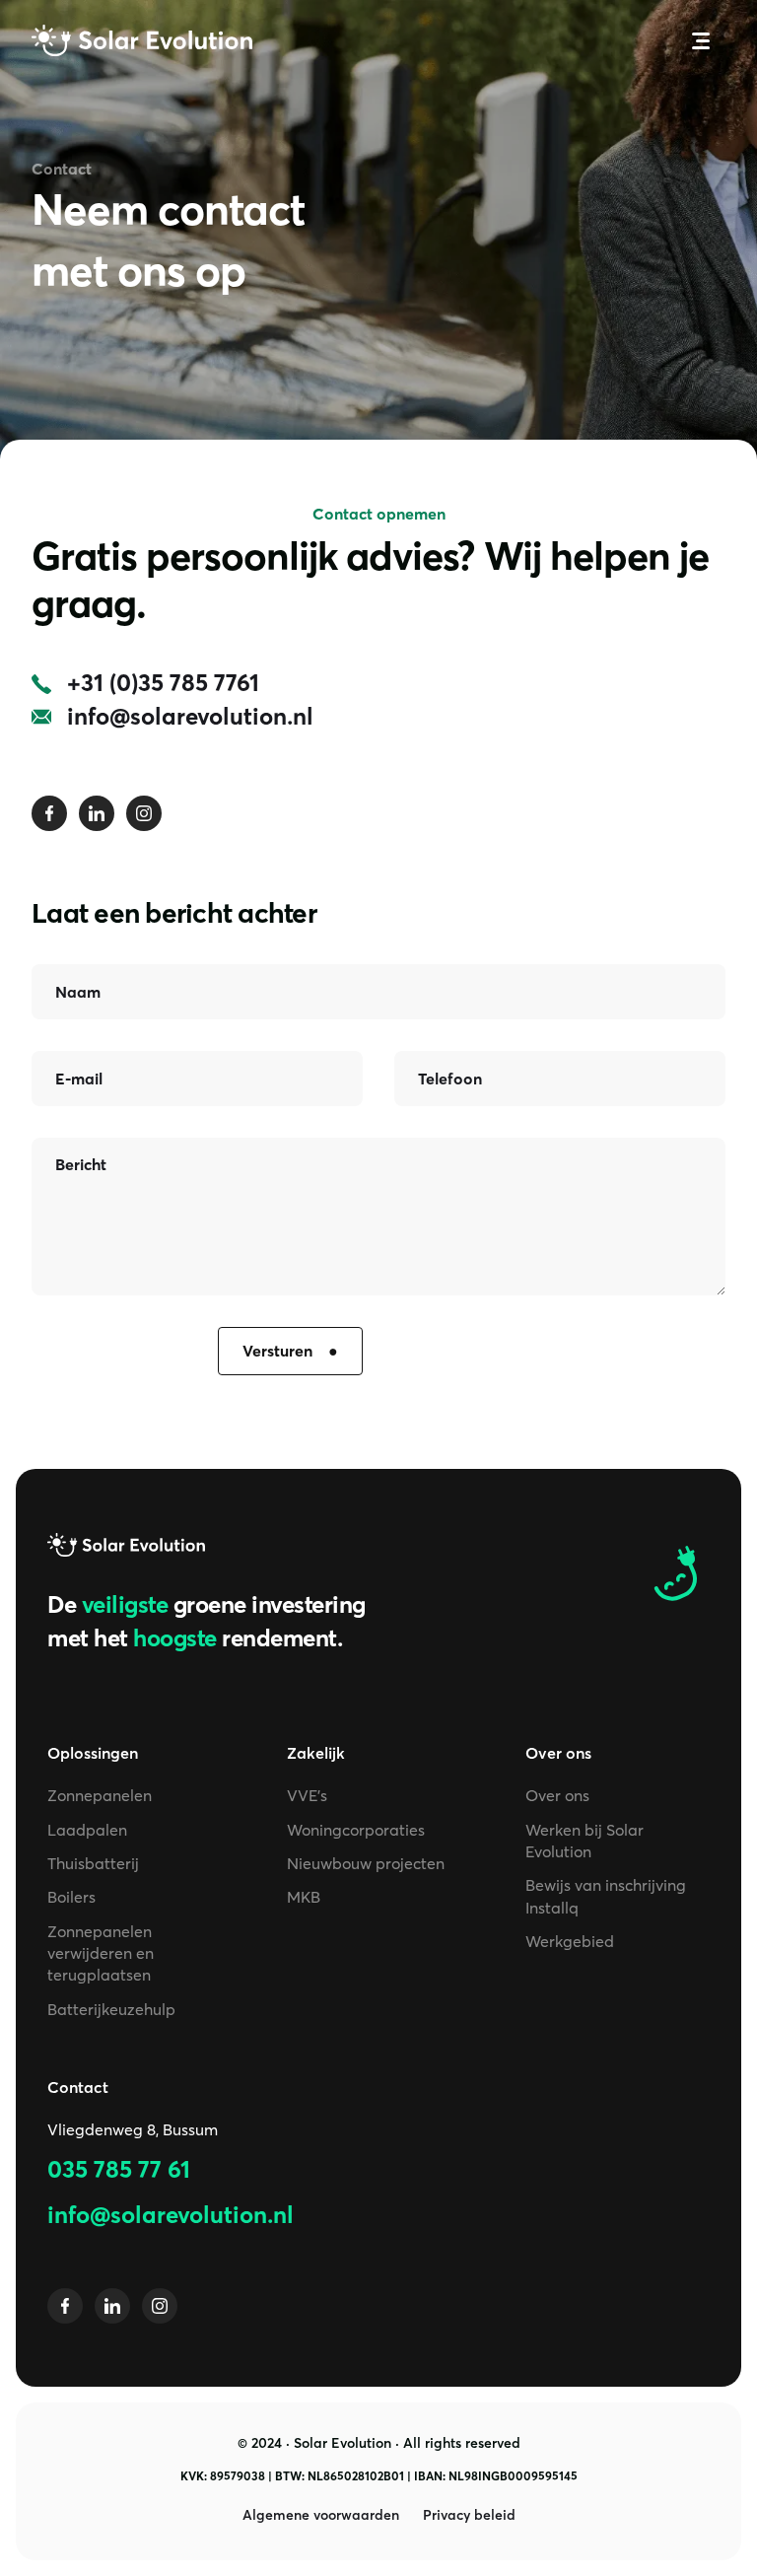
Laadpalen (87, 1830)
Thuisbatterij (93, 1863)
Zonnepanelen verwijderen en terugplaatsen (101, 1953)
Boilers (71, 1897)
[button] (701, 40)
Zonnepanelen (100, 1795)
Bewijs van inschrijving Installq (606, 1896)
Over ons (557, 1795)
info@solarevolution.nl (171, 2215)
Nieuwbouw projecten (366, 1863)
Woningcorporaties (356, 1830)
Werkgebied (570, 1941)
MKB (304, 1897)
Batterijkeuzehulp (111, 2009)
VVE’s (307, 1795)
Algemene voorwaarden (321, 2515)
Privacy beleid (469, 2515)
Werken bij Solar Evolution (585, 1841)
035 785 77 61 (119, 2169)
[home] (142, 40)
